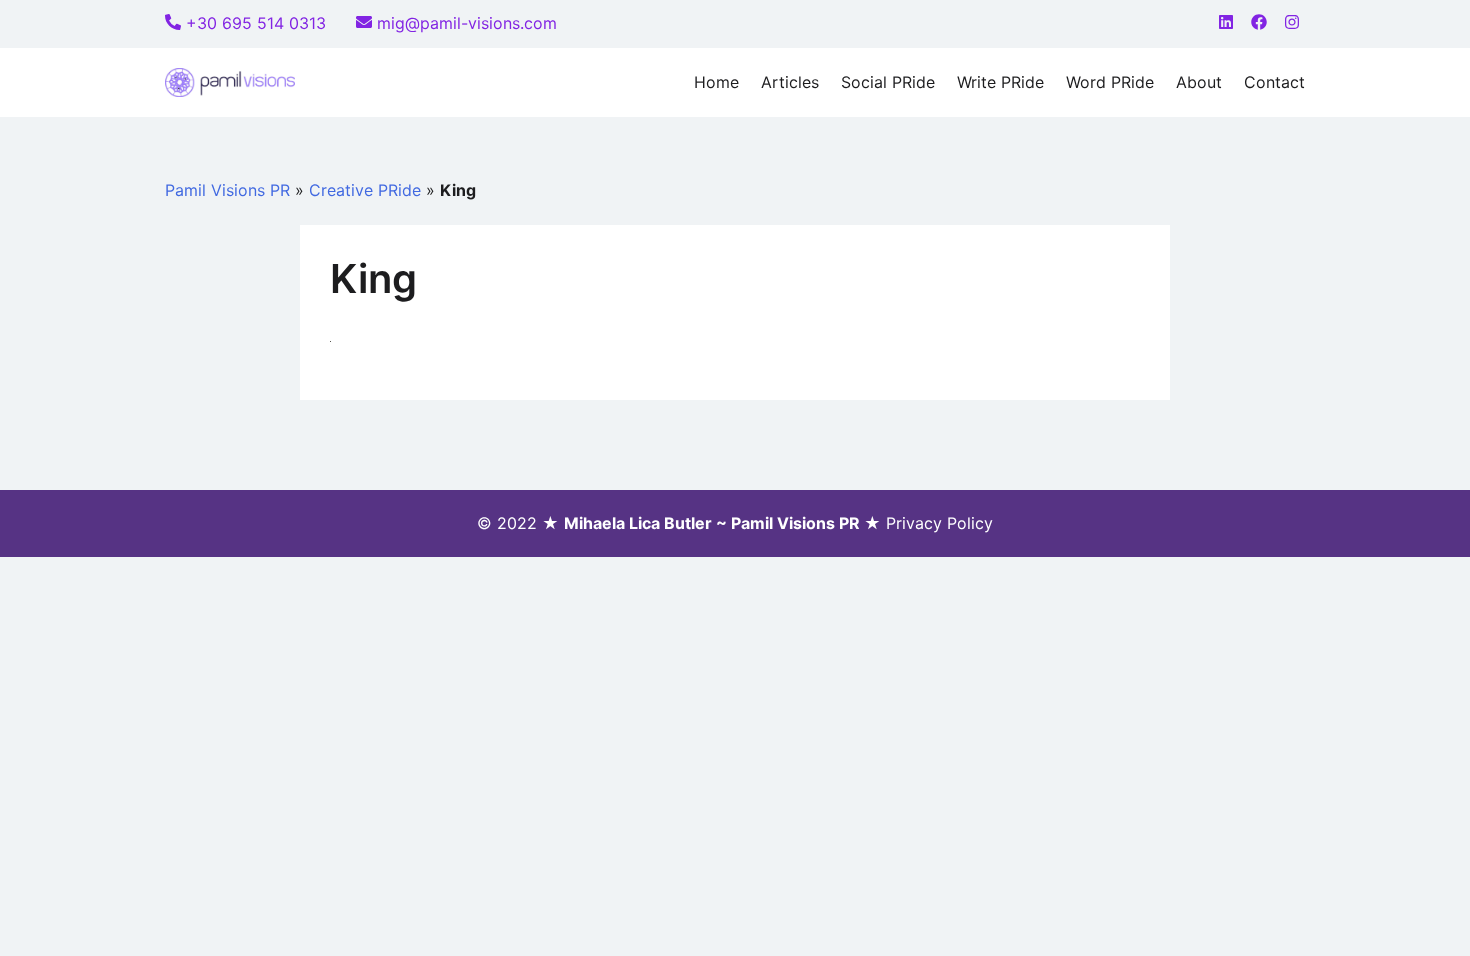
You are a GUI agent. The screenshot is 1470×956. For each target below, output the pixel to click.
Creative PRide (365, 190)
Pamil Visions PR (227, 190)
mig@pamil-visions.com (467, 23)
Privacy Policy (939, 523)
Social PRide (888, 82)
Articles (790, 82)
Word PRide (1110, 82)
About (1199, 82)
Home (716, 82)
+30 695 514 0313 (256, 23)
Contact (1274, 82)
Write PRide (1000, 82)
